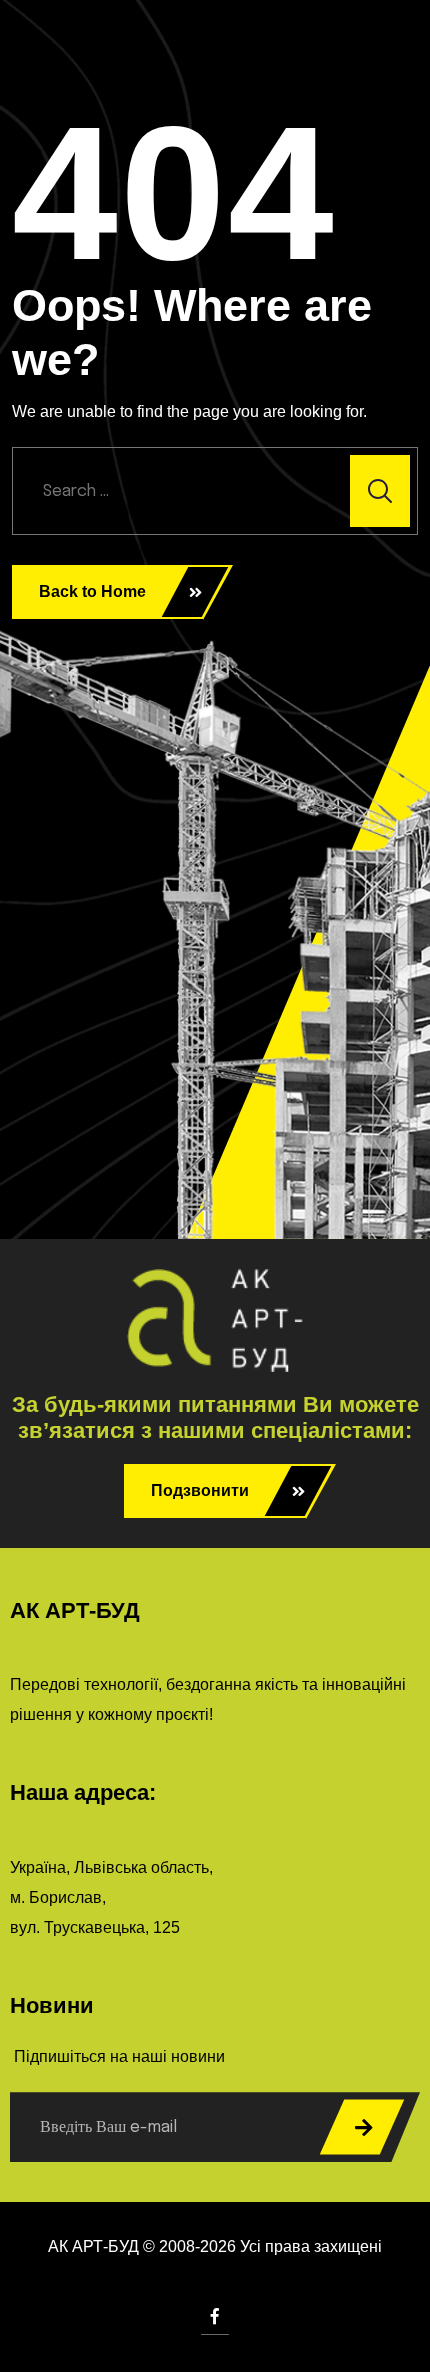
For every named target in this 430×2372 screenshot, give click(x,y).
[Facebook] (215, 2316)
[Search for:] (215, 491)
